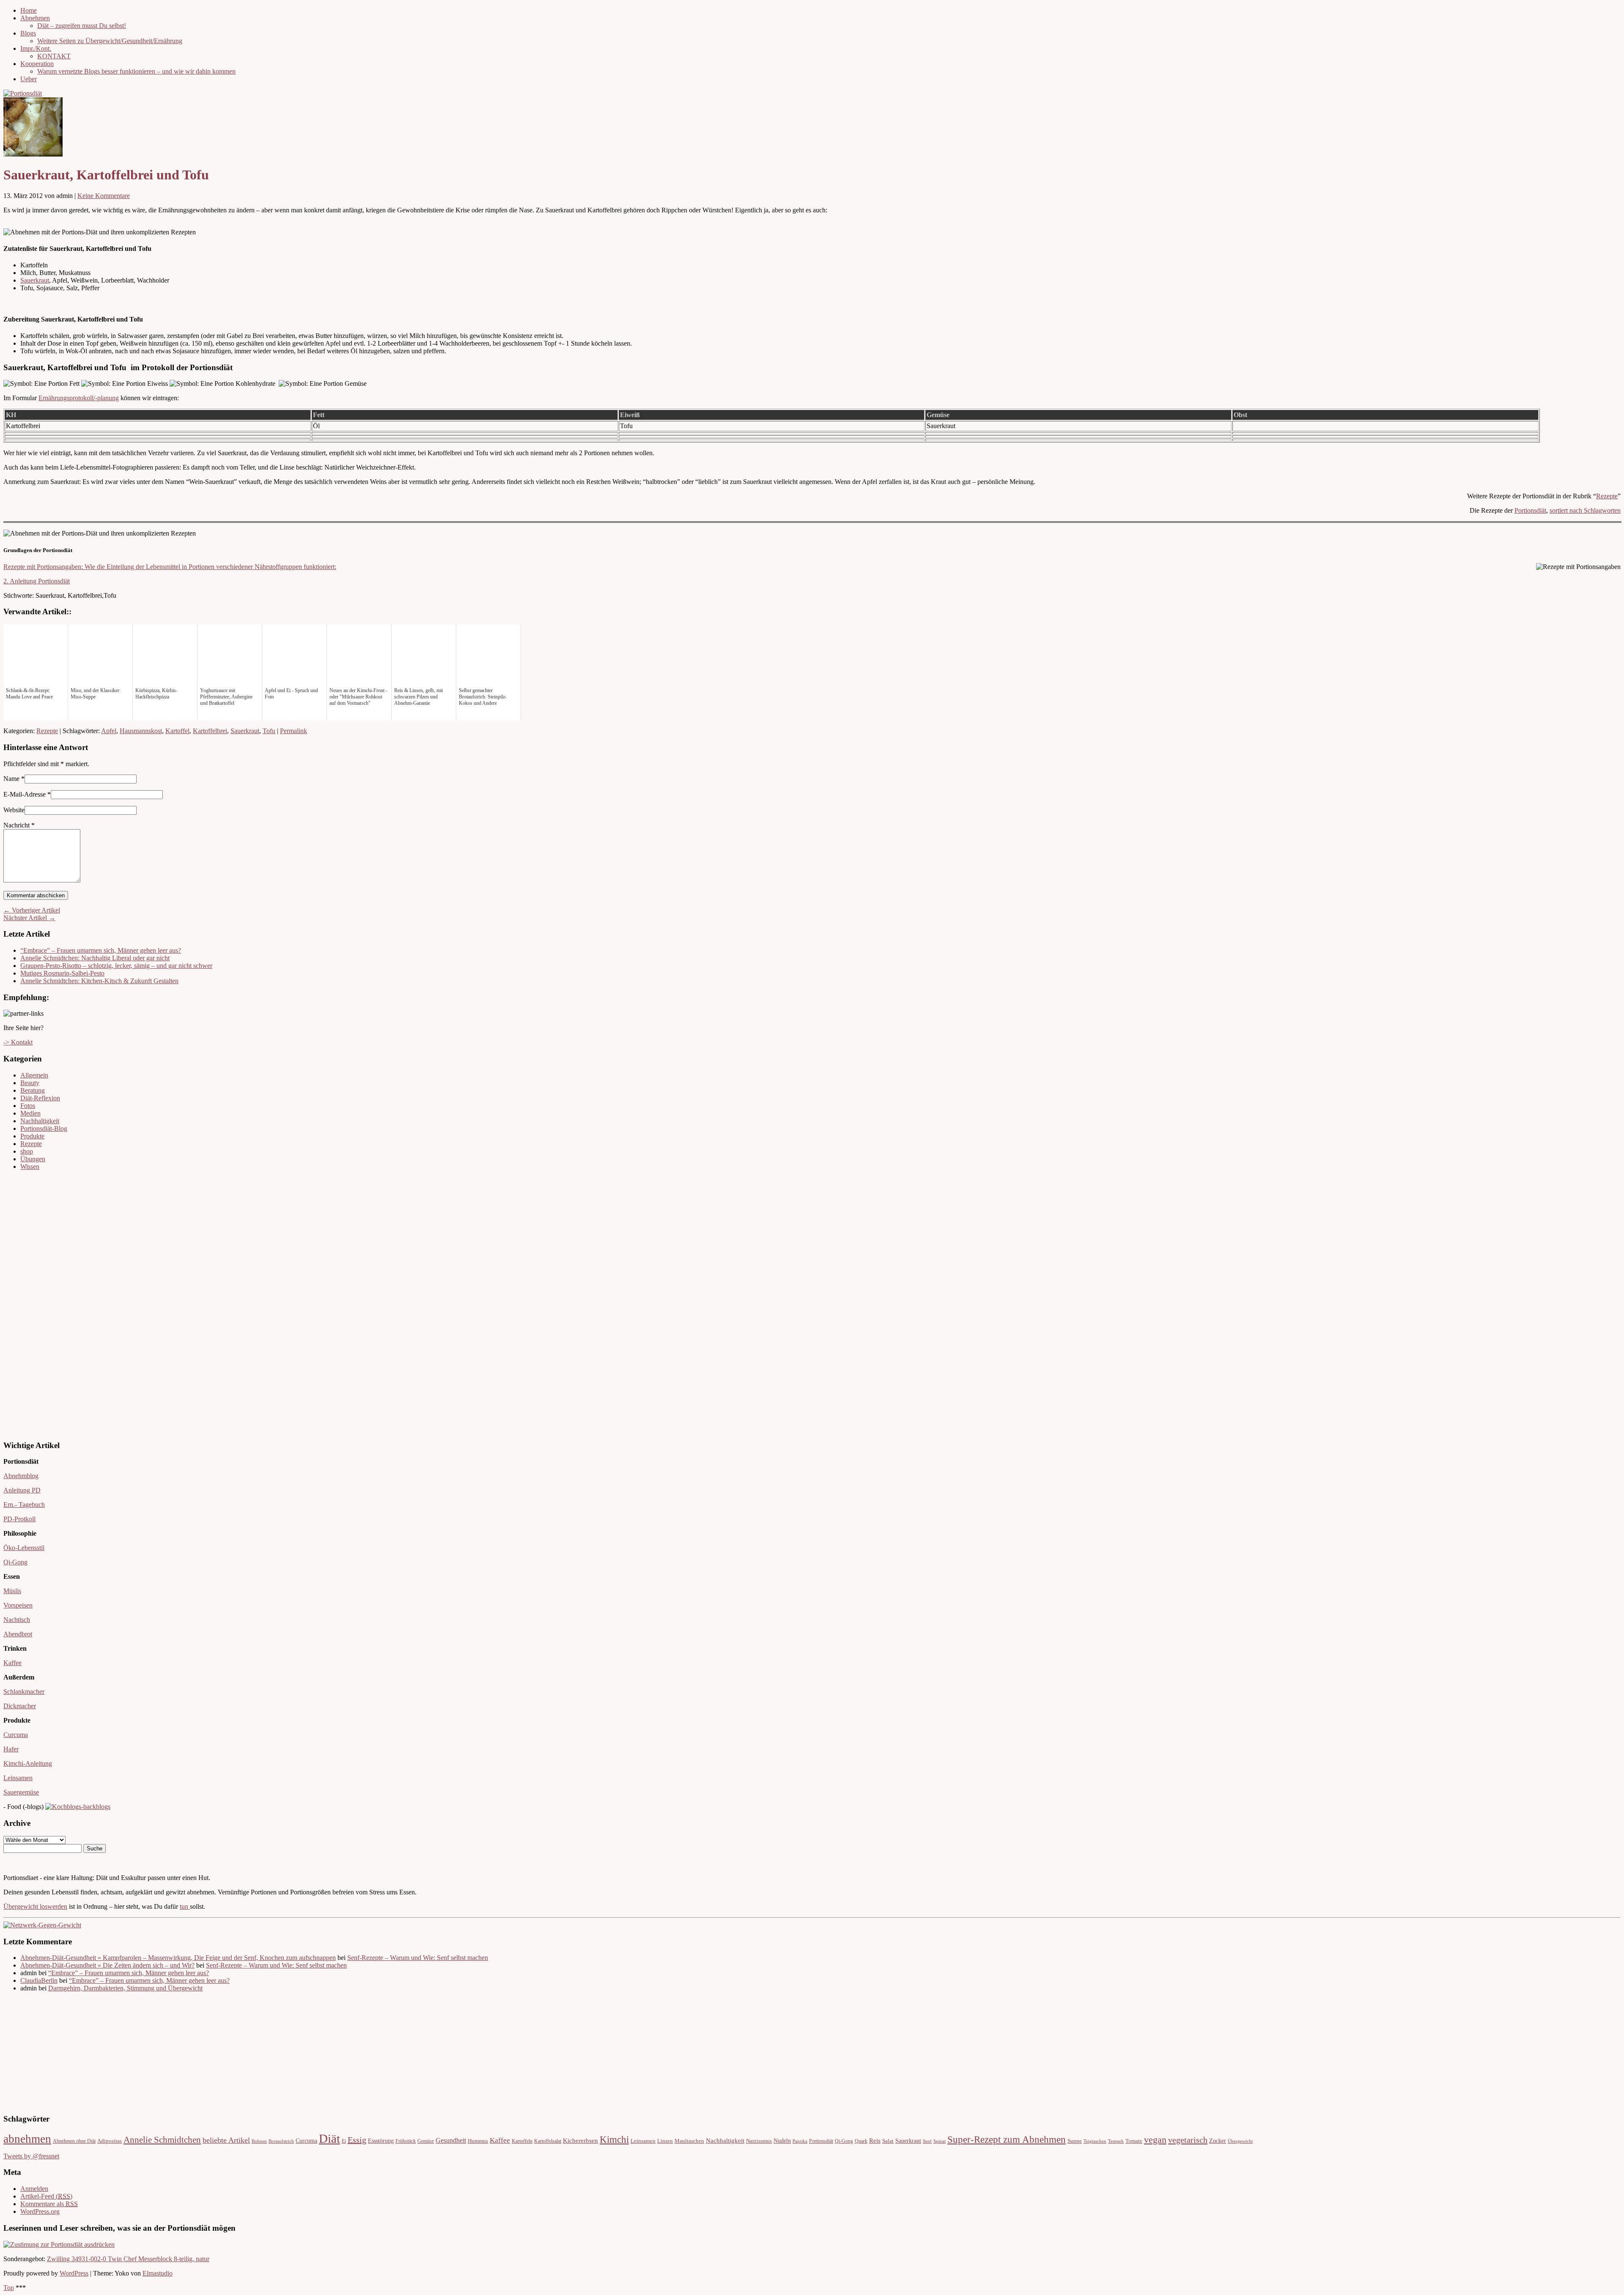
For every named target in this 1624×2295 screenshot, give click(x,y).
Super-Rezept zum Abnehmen (1007, 2140)
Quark (861, 2141)
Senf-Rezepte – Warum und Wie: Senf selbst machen (418, 1958)
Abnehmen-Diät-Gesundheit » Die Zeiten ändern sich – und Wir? (107, 1965)
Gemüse (426, 2141)
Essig (357, 2140)
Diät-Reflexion (40, 1098)
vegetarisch (1188, 2140)
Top (9, 2288)
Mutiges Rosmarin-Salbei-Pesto (62, 973)
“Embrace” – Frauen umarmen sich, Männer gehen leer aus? (101, 950)
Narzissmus (759, 2141)
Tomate (1134, 2141)
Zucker (1218, 2141)
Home (29, 10)
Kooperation (37, 64)
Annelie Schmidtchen (162, 2140)
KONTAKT (54, 56)
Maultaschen (689, 2141)
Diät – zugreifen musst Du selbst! (82, 26)
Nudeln (782, 2141)
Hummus (478, 2141)
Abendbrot (18, 1634)
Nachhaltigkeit (40, 1121)
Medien (30, 1113)
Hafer (11, 1749)
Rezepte (1607, 496)
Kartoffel (177, 731)
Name (11, 779)
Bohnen (259, 2141)
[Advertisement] (29, 1304)
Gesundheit (451, 2141)
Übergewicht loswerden (35, 1906)
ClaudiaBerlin (39, 1980)
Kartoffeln (522, 2141)
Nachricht (19, 825)
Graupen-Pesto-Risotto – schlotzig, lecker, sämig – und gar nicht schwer (116, 966)
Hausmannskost (141, 731)
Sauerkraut (35, 280)
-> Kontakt (18, 1042)
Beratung (33, 1090)
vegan (1155, 2140)
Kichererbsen (580, 2141)
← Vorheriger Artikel (32, 910)
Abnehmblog (21, 1476)
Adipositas (110, 2141)
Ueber (29, 79)
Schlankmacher (24, 1692)
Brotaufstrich (281, 2141)
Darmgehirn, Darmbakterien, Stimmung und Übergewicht (125, 1988)
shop (27, 1151)
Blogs (28, 33)
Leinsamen (18, 1778)
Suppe (1075, 2141)
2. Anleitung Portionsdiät (37, 581)
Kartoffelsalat (548, 2141)
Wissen (30, 1167)
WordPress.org (40, 2211)
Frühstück (406, 2141)
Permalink (294, 731)
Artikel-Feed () (46, 2196)
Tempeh (1116, 2141)
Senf (927, 2141)
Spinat (940, 2141)
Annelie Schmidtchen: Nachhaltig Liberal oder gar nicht (95, 958)
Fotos (28, 1106)
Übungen (33, 1159)
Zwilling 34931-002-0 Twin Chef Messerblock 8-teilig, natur (128, 2259)
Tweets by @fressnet (31, 2156)
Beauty (30, 1083)
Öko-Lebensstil (24, 1548)
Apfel (109, 731)
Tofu (269, 731)
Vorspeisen (18, 1605)
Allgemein (34, 1075)
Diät (329, 2138)
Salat (888, 2141)
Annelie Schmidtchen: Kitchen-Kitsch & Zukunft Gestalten (99, 981)
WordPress (74, 2273)
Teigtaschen (1095, 2141)
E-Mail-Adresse (25, 794)
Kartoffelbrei (210, 731)
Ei (344, 2141)
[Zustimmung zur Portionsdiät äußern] (59, 2244)
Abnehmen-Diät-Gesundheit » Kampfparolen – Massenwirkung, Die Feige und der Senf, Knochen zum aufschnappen (178, 1958)
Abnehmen (35, 18)
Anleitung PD (22, 1490)
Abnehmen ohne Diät (74, 2141)
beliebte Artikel (226, 2140)
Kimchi (614, 2139)
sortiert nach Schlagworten (1585, 510)
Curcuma (16, 1735)
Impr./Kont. (36, 48)
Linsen (665, 2141)
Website (14, 810)
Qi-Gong (15, 1562)
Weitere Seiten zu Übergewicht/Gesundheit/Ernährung (110, 41)
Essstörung (381, 2141)
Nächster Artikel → (29, 918)
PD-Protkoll (19, 1519)
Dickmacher (20, 1706)
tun (185, 1906)
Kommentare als (49, 2204)
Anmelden (34, 2189)
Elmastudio (158, 2273)
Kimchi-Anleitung (28, 1763)
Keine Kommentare (104, 196)
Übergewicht (1240, 2141)
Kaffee (12, 1663)
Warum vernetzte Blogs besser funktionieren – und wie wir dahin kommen (136, 71)
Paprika (800, 2141)
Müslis (12, 1591)
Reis (875, 2141)
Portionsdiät (1530, 510)
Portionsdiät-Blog (44, 1128)
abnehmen (27, 2139)
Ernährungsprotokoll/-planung (79, 398)
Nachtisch (17, 1620)
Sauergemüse (21, 1792)
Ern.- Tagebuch (24, 1505)
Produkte (32, 1136)
